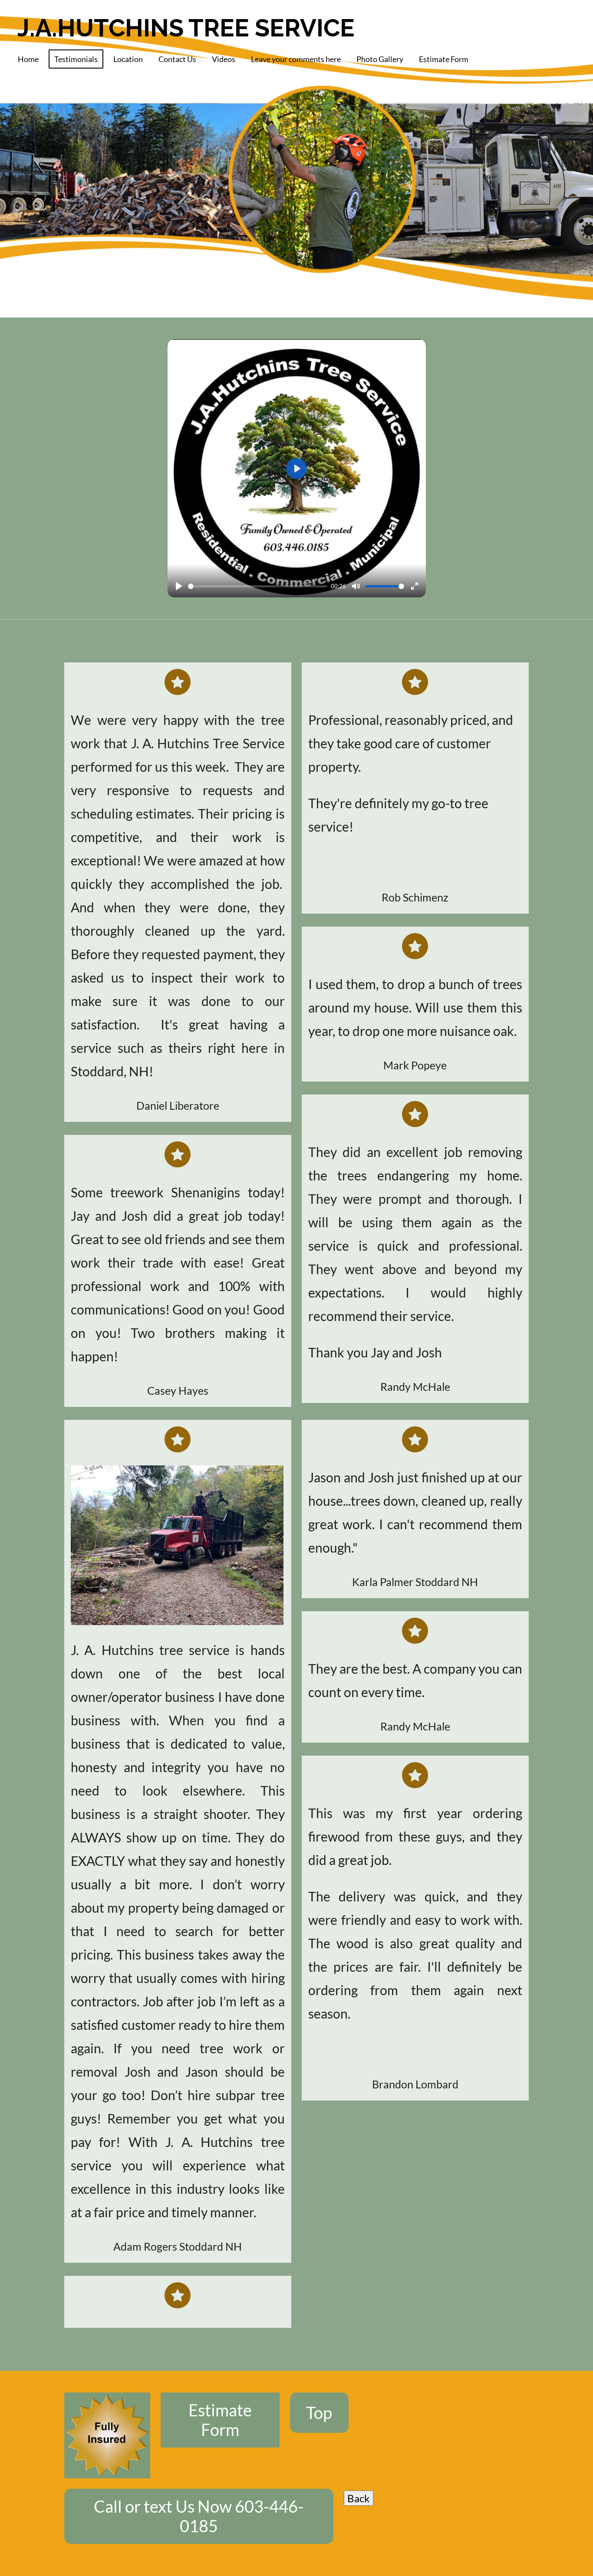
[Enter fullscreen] (415, 586)
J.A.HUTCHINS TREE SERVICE (186, 28)
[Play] (179, 586)
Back (359, 2498)
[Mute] (356, 586)
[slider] (258, 586)
